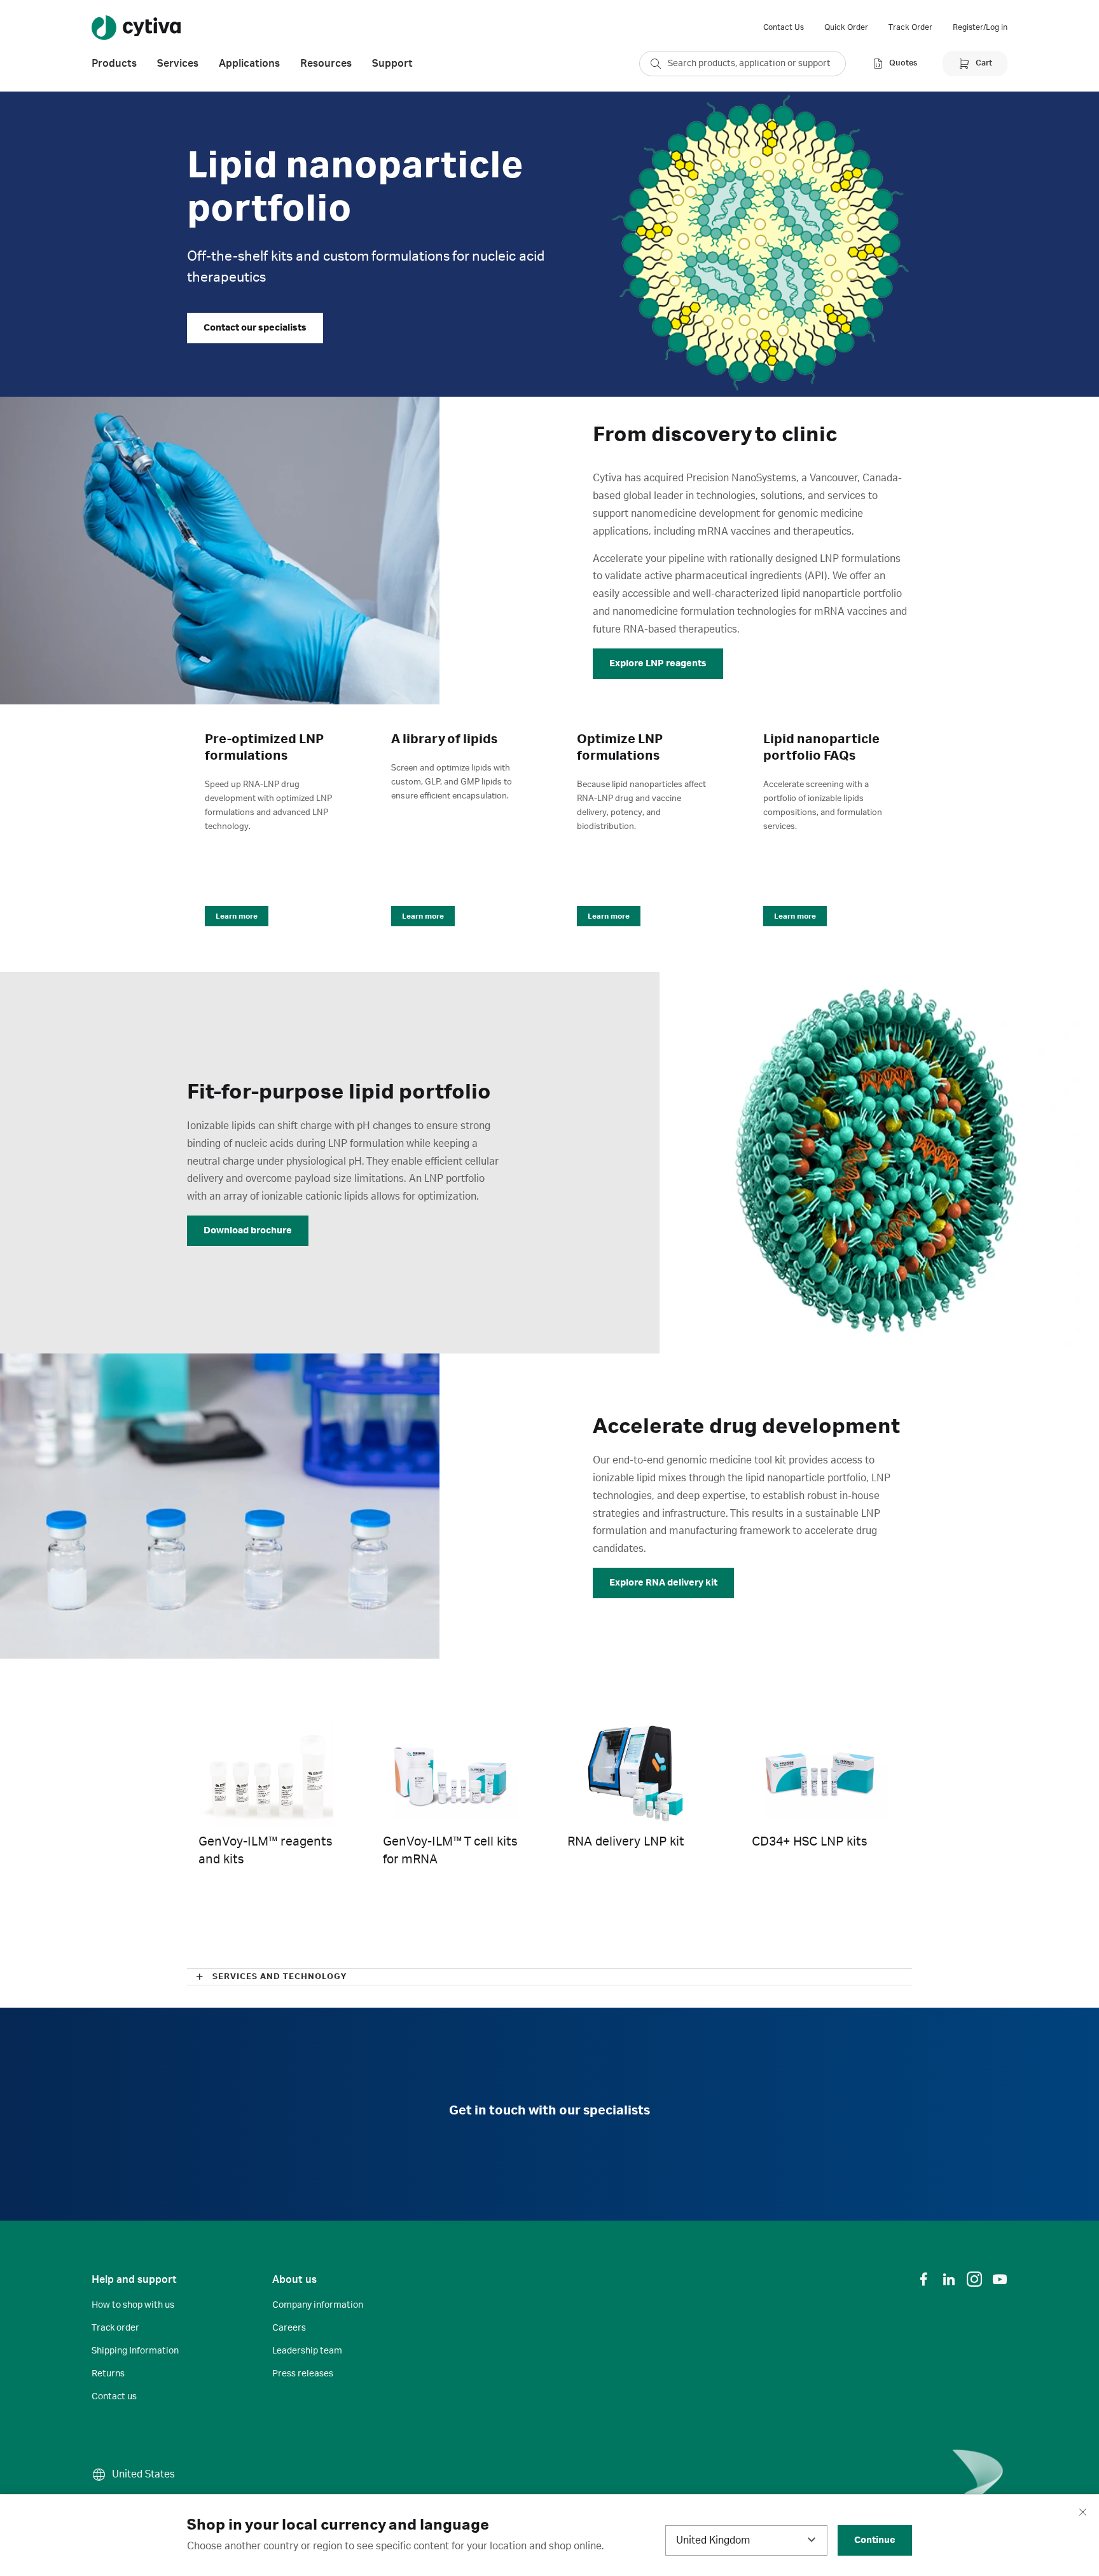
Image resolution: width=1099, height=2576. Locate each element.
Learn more (237, 916)
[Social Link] (923, 2279)
